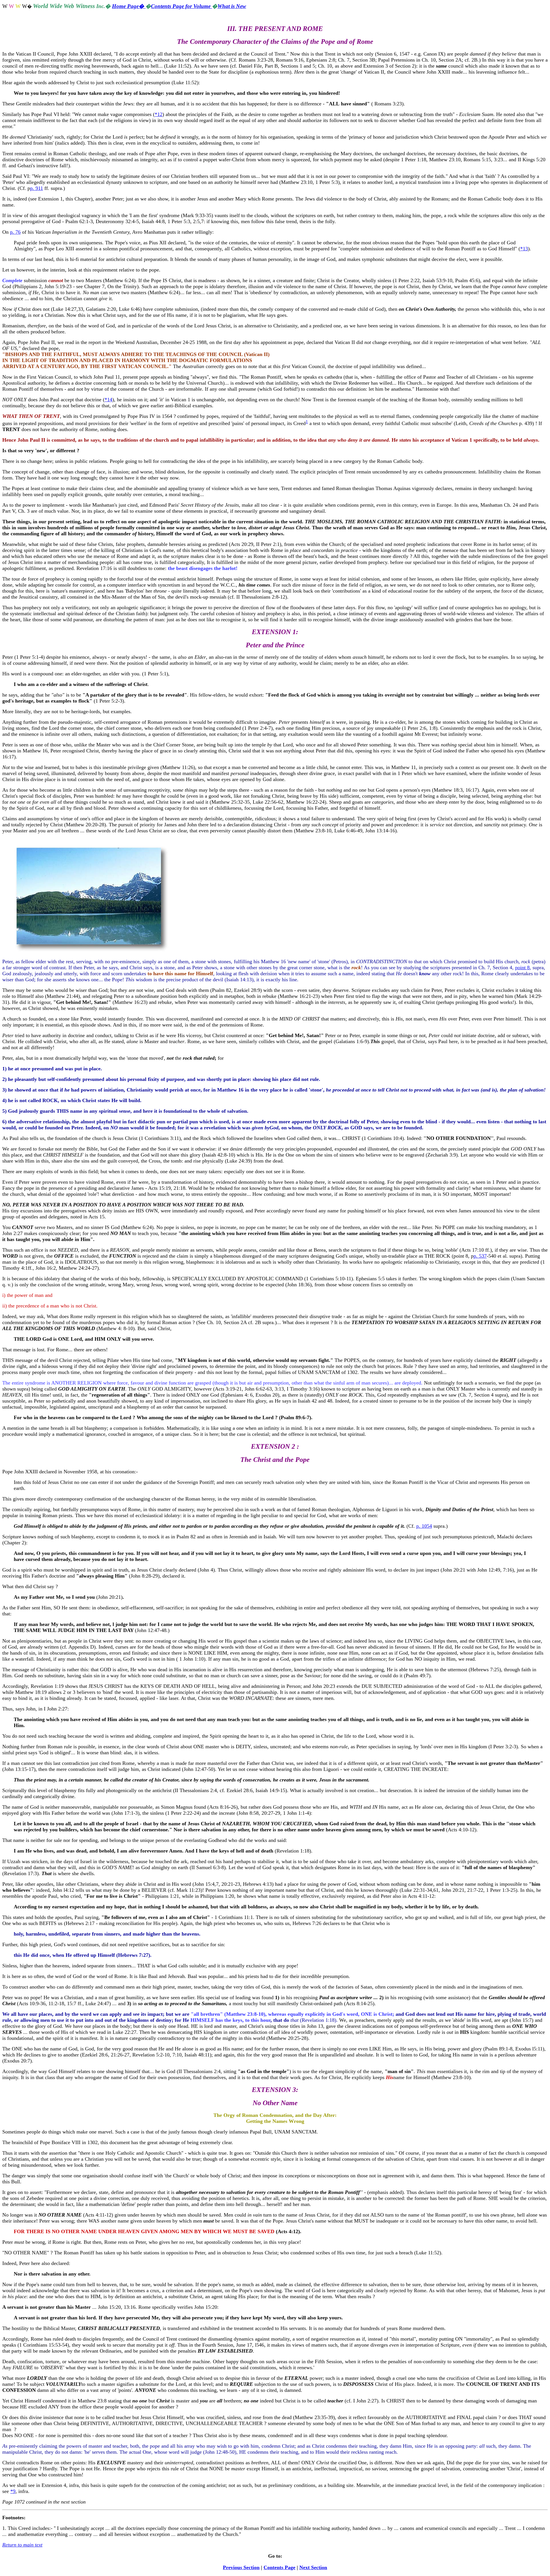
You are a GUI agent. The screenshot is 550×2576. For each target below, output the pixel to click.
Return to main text (22, 2545)
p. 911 (37, 188)
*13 (524, 249)
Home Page (129, 6)
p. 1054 (424, 1526)
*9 (13, 2491)
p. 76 (15, 232)
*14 (108, 400)
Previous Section (241, 2567)
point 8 (522, 968)
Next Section (313, 2567)
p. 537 (480, 1256)
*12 (159, 114)
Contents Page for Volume (181, 6)
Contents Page (279, 2567)
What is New (232, 6)
